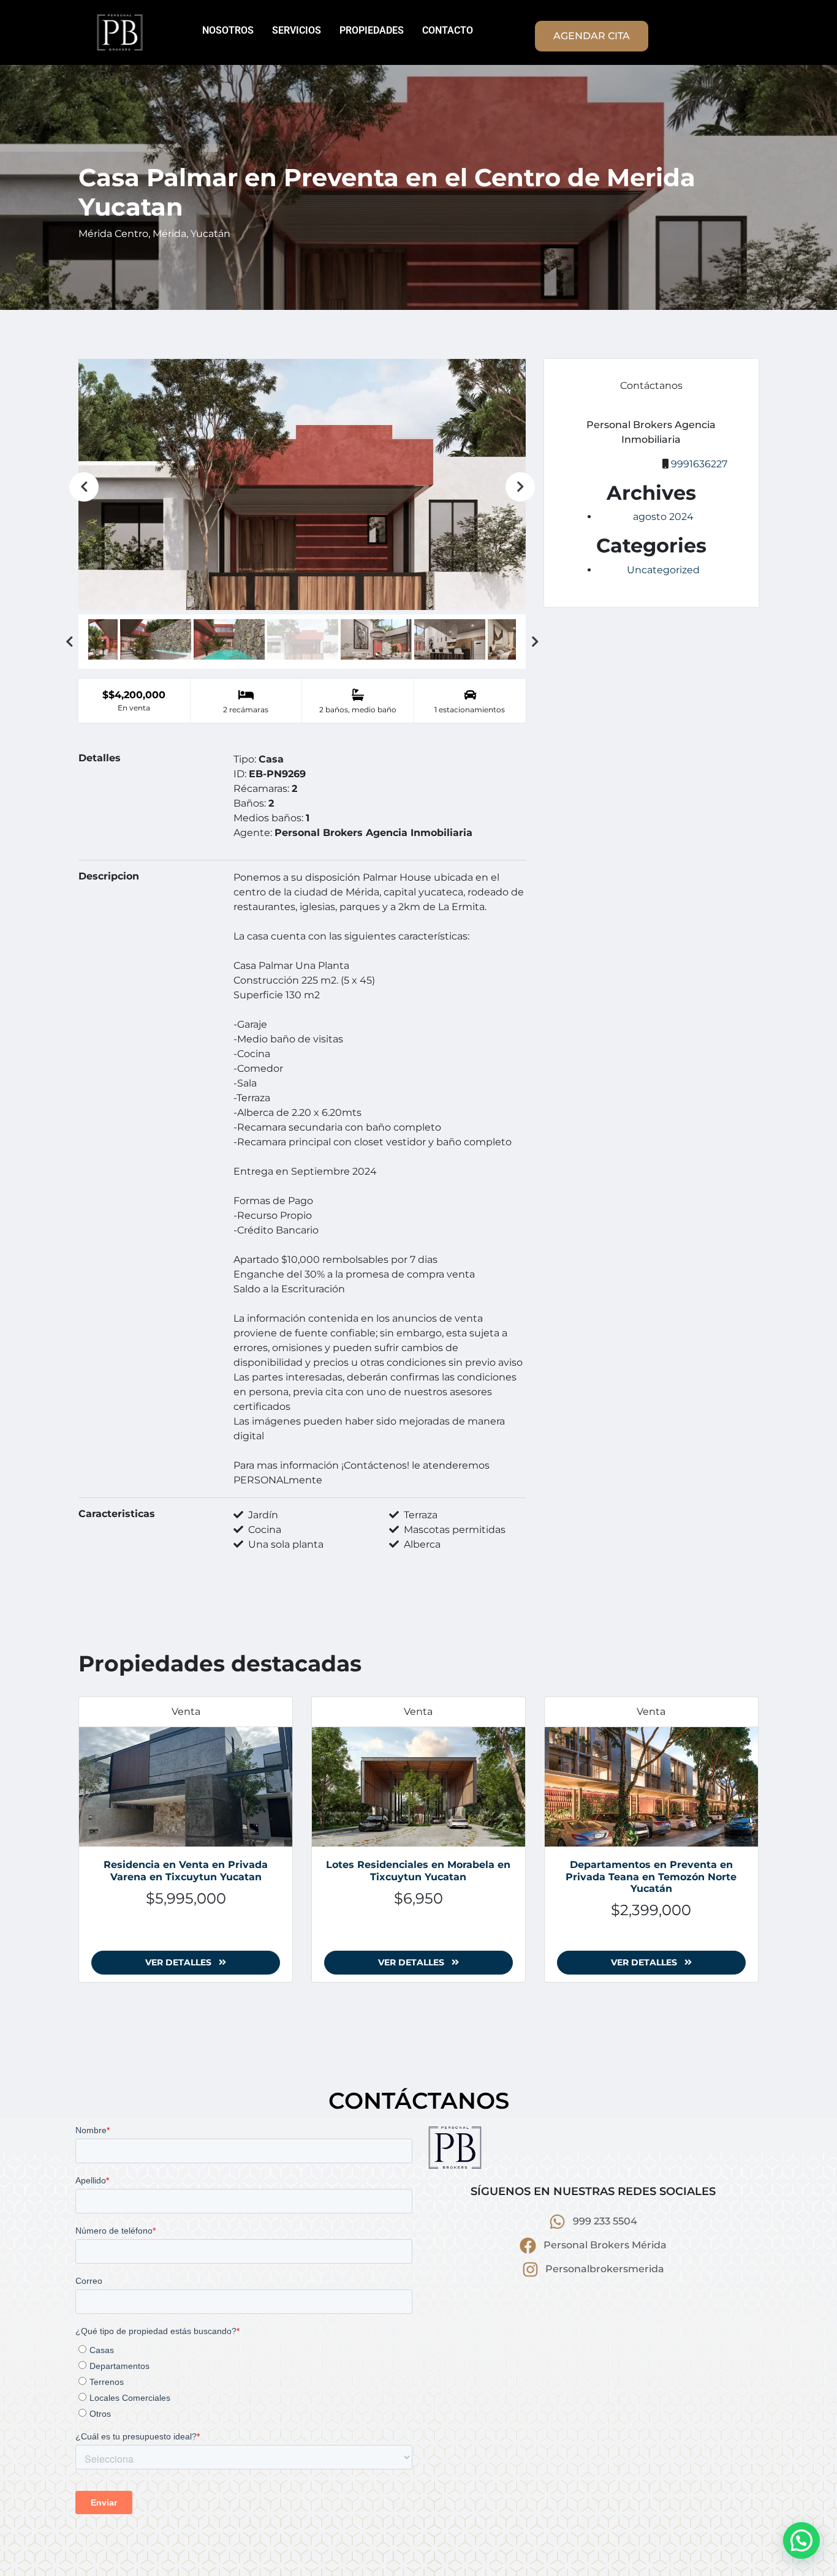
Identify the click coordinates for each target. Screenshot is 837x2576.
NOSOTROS (228, 30)
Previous (84, 487)
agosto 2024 (663, 517)
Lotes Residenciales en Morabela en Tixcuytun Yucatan (418, 1870)
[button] (801, 2540)
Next (520, 487)
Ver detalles (180, 1962)
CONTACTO (448, 30)
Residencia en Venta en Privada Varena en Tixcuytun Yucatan (186, 1870)
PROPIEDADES (372, 30)
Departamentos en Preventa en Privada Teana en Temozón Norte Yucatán (651, 1876)
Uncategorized (663, 570)
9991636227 (699, 464)
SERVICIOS (297, 30)
